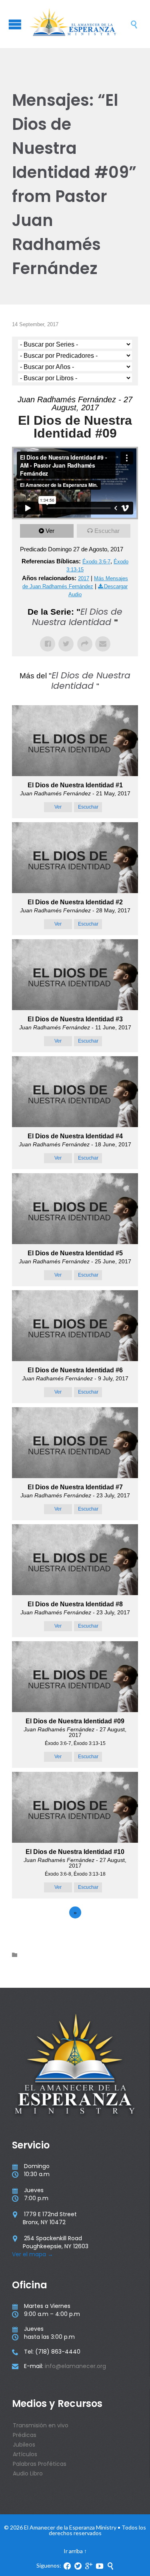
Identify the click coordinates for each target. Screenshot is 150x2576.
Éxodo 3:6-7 (96, 562)
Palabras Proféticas (40, 2464)
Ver (50, 531)
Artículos (25, 2454)
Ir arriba (73, 2551)
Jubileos (24, 2445)
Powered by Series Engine (75, 1935)
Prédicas (25, 2435)
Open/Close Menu (15, 24)
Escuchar (107, 531)
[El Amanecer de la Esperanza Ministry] (79, 24)
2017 (84, 578)
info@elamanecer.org (75, 2366)
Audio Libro (28, 2473)
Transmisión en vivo (41, 2425)
